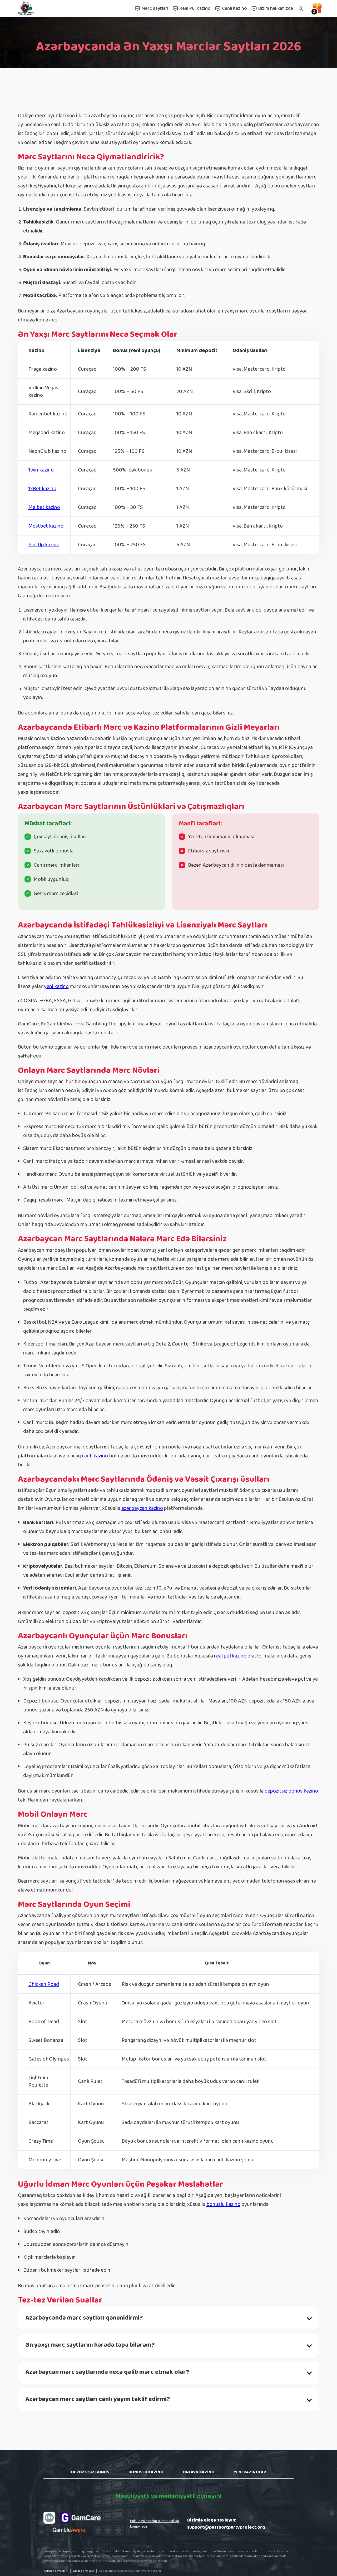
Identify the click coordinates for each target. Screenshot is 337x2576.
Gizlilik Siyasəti (83, 2571)
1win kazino (41, 470)
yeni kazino (56, 986)
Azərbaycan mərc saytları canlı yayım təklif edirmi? (98, 2399)
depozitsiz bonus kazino (291, 1791)
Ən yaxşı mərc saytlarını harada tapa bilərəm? (90, 2345)
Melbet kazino (44, 507)
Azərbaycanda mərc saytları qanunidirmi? (84, 2318)
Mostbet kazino (46, 526)
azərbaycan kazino (142, 1508)
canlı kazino (95, 1456)
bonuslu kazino (223, 2204)
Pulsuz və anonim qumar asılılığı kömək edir (155, 2524)
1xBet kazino (42, 489)
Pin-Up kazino (44, 545)
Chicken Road (44, 1984)
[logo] (41, 9)
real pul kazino (230, 1656)
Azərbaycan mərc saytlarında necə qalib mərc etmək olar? (107, 2372)
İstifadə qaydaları (56, 2571)
